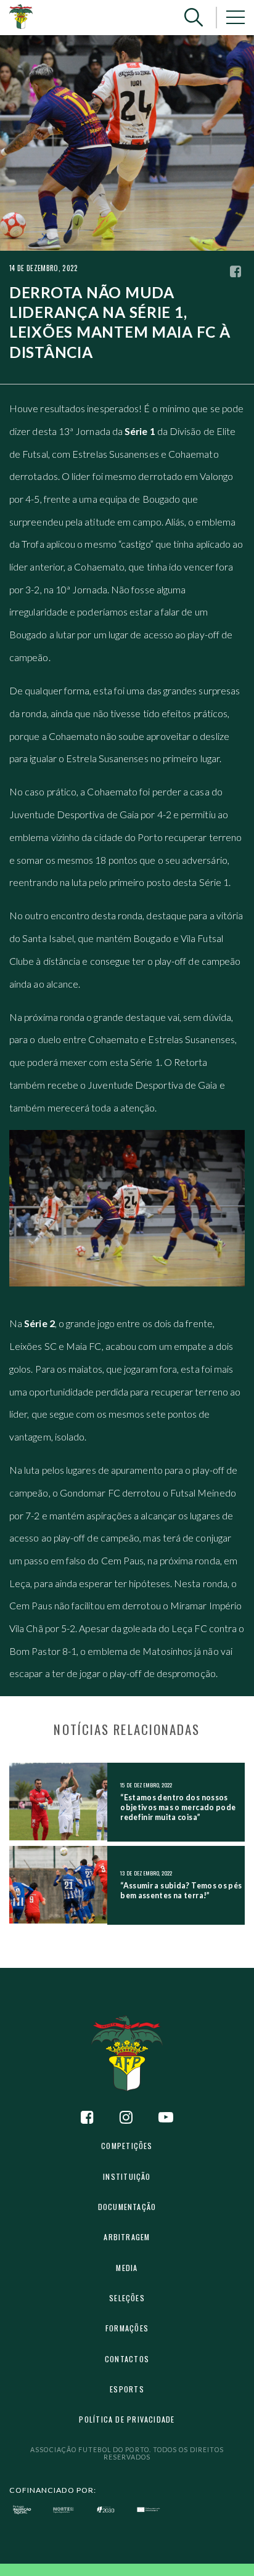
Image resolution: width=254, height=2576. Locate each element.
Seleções (127, 2298)
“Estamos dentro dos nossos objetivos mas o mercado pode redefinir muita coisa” (178, 1807)
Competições (127, 2146)
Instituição (127, 2176)
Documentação (127, 2207)
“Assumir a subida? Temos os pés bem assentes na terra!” (181, 1891)
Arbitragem (127, 2237)
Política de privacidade (127, 2419)
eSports (127, 2389)
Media (127, 2268)
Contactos (127, 2359)
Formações (127, 2328)
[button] (194, 18)
